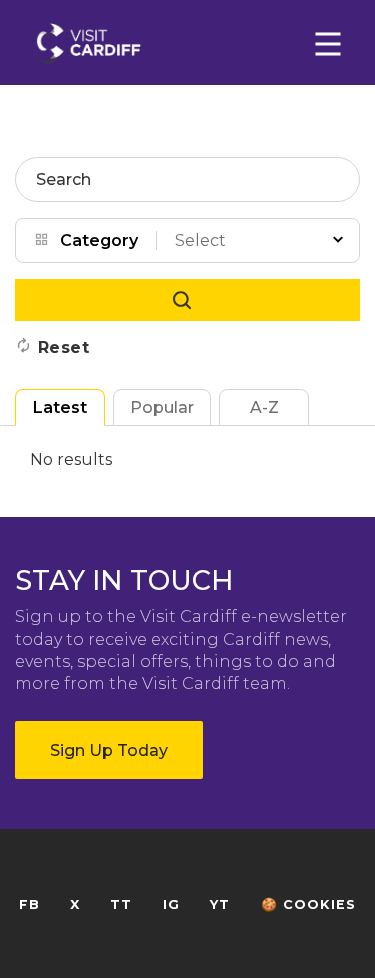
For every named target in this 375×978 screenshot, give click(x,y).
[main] (187, 489)
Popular (162, 407)
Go (187, 300)
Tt (121, 904)
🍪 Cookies (309, 904)
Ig (171, 904)
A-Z (264, 407)
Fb (29, 904)
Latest (60, 407)
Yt (220, 904)
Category (99, 240)
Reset (64, 347)
